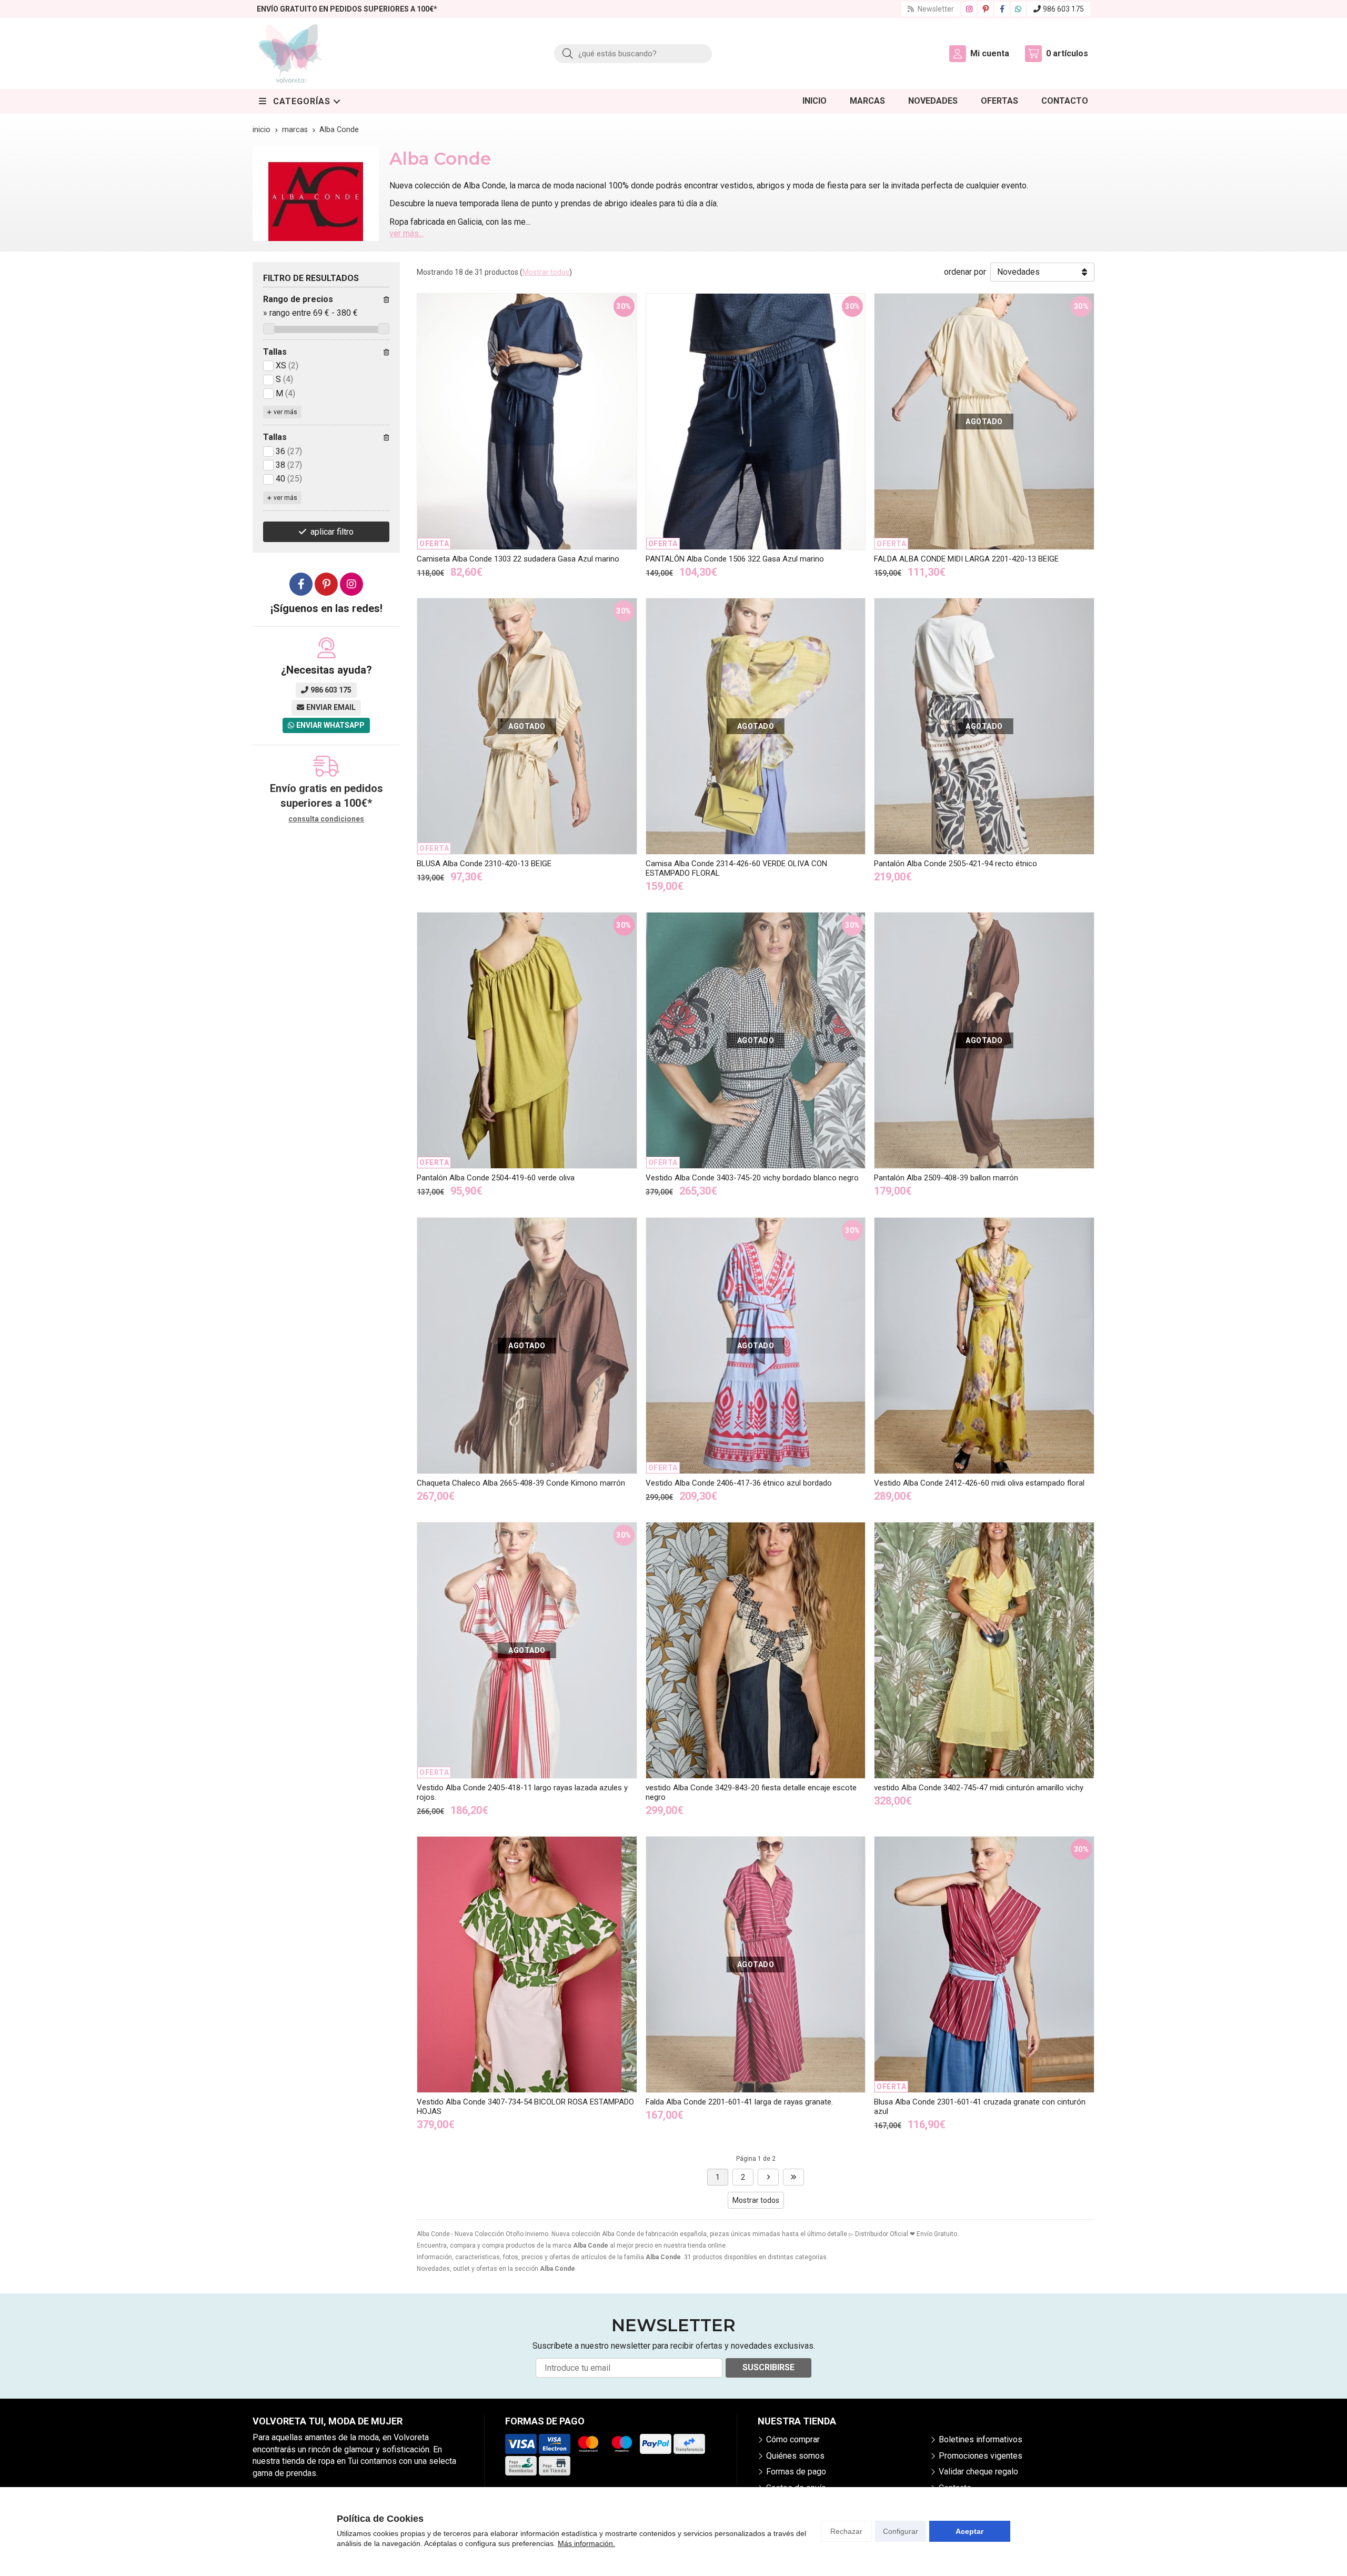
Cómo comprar (793, 2439)
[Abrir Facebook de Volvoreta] (1002, 9)
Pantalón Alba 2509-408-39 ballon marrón (946, 1178)
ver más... (406, 233)
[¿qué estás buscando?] (633, 53)
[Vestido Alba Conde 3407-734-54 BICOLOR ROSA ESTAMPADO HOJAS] (527, 1964)
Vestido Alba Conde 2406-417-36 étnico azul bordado (739, 1483)
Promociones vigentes (981, 2456)
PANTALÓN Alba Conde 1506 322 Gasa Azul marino (735, 559)
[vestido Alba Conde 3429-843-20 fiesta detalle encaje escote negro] (756, 1650)
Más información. (586, 2543)
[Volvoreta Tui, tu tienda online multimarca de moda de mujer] (290, 53)
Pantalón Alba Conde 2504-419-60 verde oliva (496, 1178)
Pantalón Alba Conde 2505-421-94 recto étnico (956, 864)
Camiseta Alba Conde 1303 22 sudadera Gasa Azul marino (518, 559)
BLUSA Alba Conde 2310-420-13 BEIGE (484, 864)
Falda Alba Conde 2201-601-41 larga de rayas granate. (739, 2102)
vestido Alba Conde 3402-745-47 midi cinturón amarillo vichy (979, 1788)
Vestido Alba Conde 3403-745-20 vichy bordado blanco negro (752, 1178)
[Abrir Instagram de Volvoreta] (969, 9)
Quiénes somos (795, 2456)
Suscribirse (768, 2367)
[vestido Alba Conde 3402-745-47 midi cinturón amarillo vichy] (984, 1650)
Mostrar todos (546, 272)
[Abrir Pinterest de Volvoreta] (986, 9)
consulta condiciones (326, 819)
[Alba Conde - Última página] (768, 2177)
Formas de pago (796, 2472)
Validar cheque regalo (978, 2472)
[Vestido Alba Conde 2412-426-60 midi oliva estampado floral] (984, 1346)
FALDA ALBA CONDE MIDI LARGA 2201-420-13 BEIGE (966, 559)
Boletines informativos (981, 2439)
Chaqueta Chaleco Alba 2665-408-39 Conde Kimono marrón (521, 1483)
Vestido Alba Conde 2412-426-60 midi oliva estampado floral (979, 1483)
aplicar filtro (332, 532)
